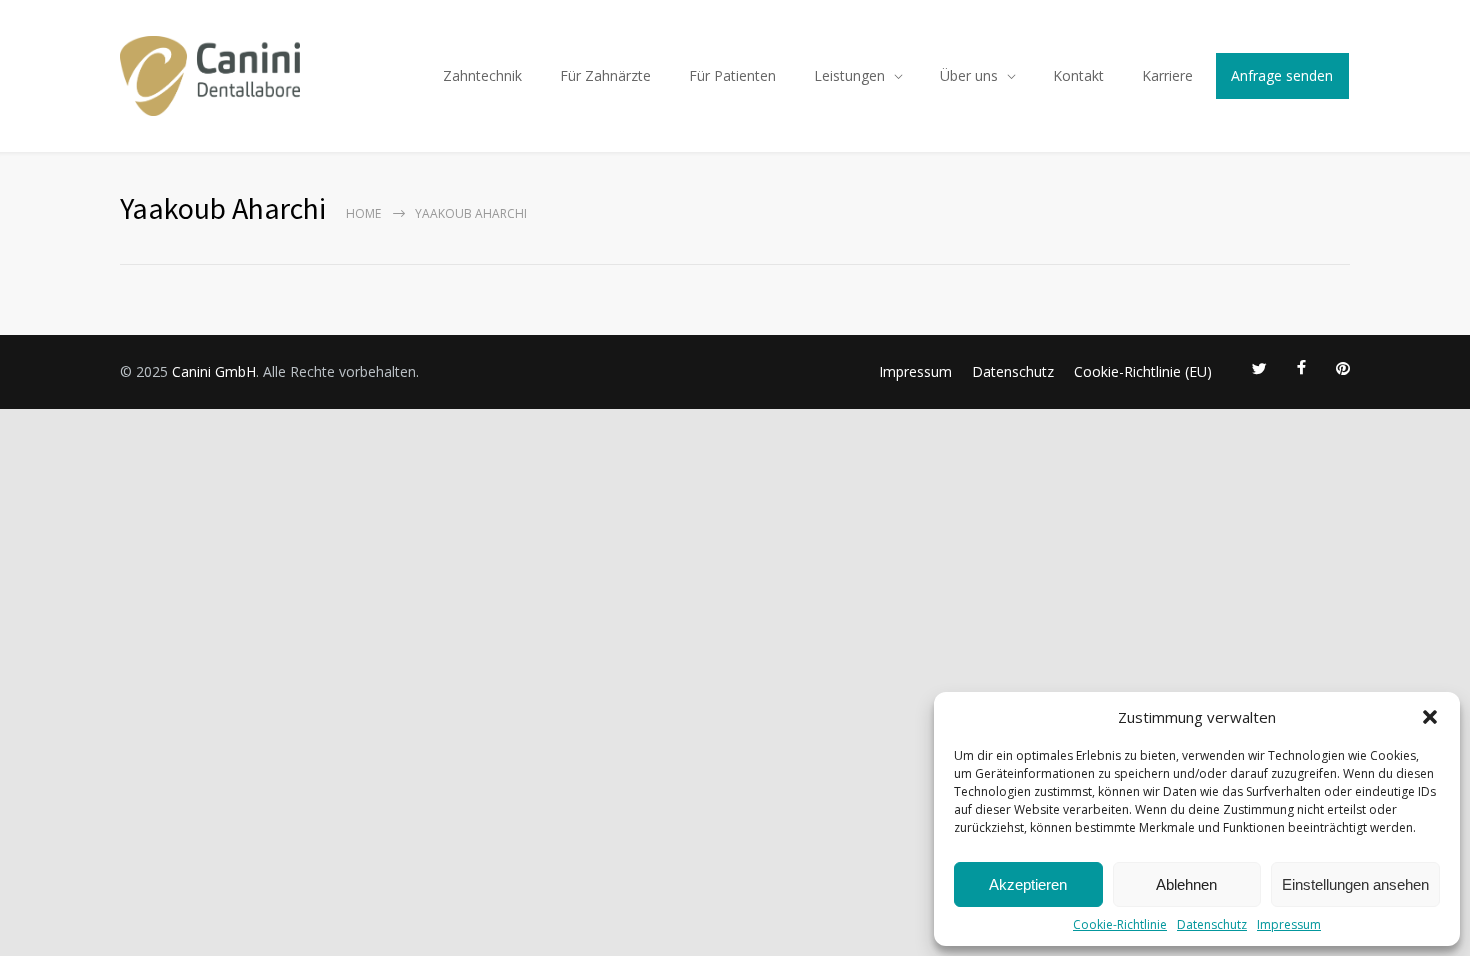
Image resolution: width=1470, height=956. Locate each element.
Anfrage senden (1282, 75)
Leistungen (849, 75)
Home (363, 213)
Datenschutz (1212, 924)
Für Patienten (732, 75)
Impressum (1289, 924)
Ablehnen (1186, 884)
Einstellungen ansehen (1355, 884)
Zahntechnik (482, 75)
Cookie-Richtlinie (1120, 924)
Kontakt (1078, 75)
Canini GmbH (214, 371)
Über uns (969, 75)
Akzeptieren (1028, 884)
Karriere (1167, 75)
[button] (1430, 717)
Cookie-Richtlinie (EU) (1143, 371)
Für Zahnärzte (605, 75)
